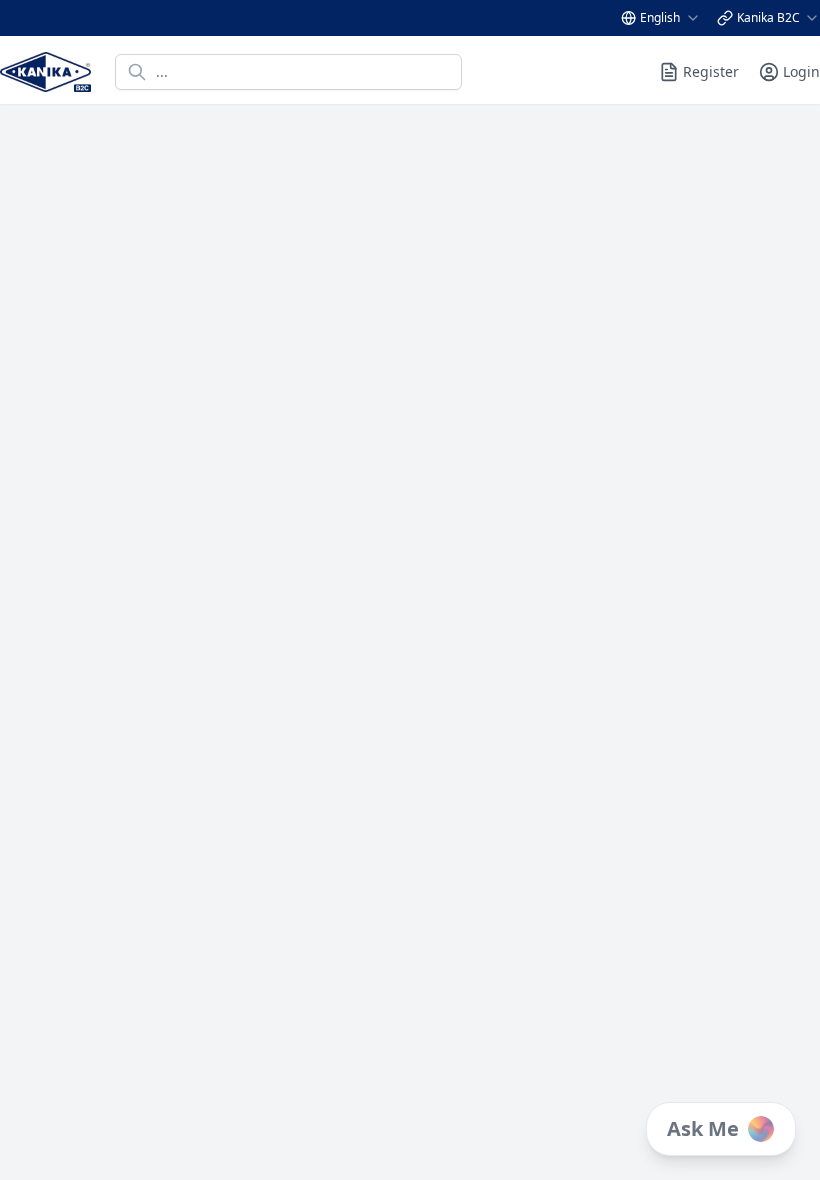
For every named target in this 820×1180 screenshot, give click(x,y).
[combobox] (670, 18)
